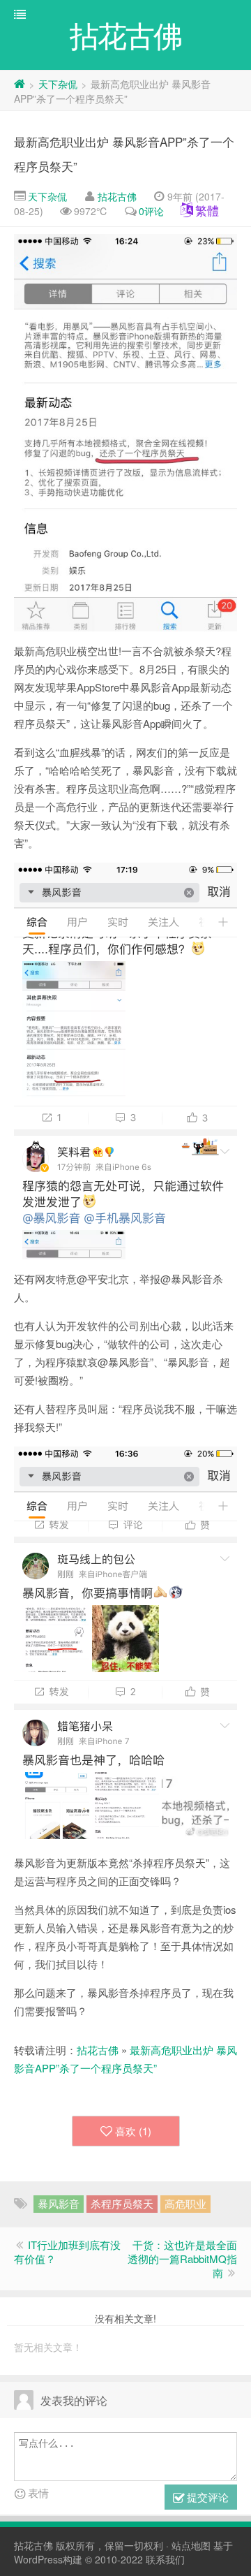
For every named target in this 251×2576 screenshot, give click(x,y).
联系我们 (165, 2559)
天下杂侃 (58, 84)
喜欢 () (133, 2131)
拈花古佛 (117, 196)
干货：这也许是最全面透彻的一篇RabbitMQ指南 (182, 2259)
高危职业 (185, 2203)
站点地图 (191, 2545)
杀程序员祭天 (122, 2203)
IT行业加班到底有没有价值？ (67, 2252)
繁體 (207, 210)
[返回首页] (20, 84)
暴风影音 (59, 2203)
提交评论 (206, 2497)
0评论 (151, 211)
